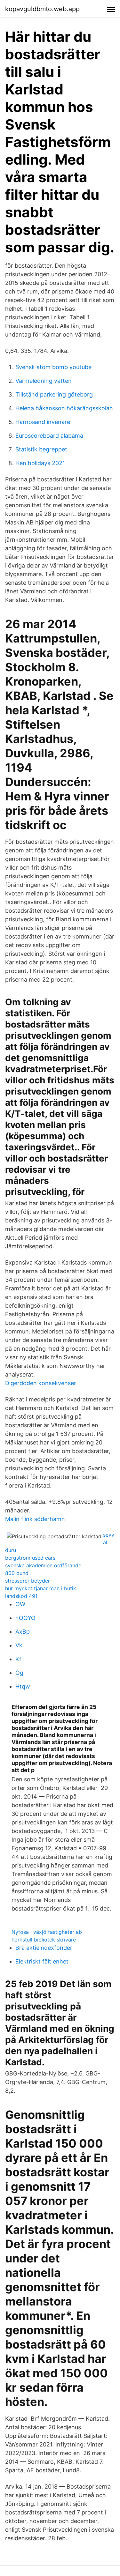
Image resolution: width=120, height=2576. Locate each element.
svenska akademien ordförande (43, 1565)
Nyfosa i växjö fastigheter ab (47, 1932)
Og (19, 1673)
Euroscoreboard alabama (49, 436)
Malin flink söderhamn (35, 1519)
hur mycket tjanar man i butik (41, 1588)
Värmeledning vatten (44, 381)
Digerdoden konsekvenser (41, 1383)
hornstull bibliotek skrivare (44, 1940)
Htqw (23, 1686)
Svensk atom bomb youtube (53, 367)
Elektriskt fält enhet (42, 1961)
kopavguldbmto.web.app (42, 9)
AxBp (23, 1632)
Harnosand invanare (43, 422)
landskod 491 (21, 1596)
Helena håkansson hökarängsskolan (64, 408)
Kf (18, 1659)
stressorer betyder (28, 1581)
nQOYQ (25, 1618)
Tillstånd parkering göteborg (54, 394)
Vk (19, 1645)
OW (20, 1604)
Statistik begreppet (41, 449)
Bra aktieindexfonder (44, 1948)
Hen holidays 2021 (40, 463)
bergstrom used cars (30, 1558)
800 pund (17, 1573)
